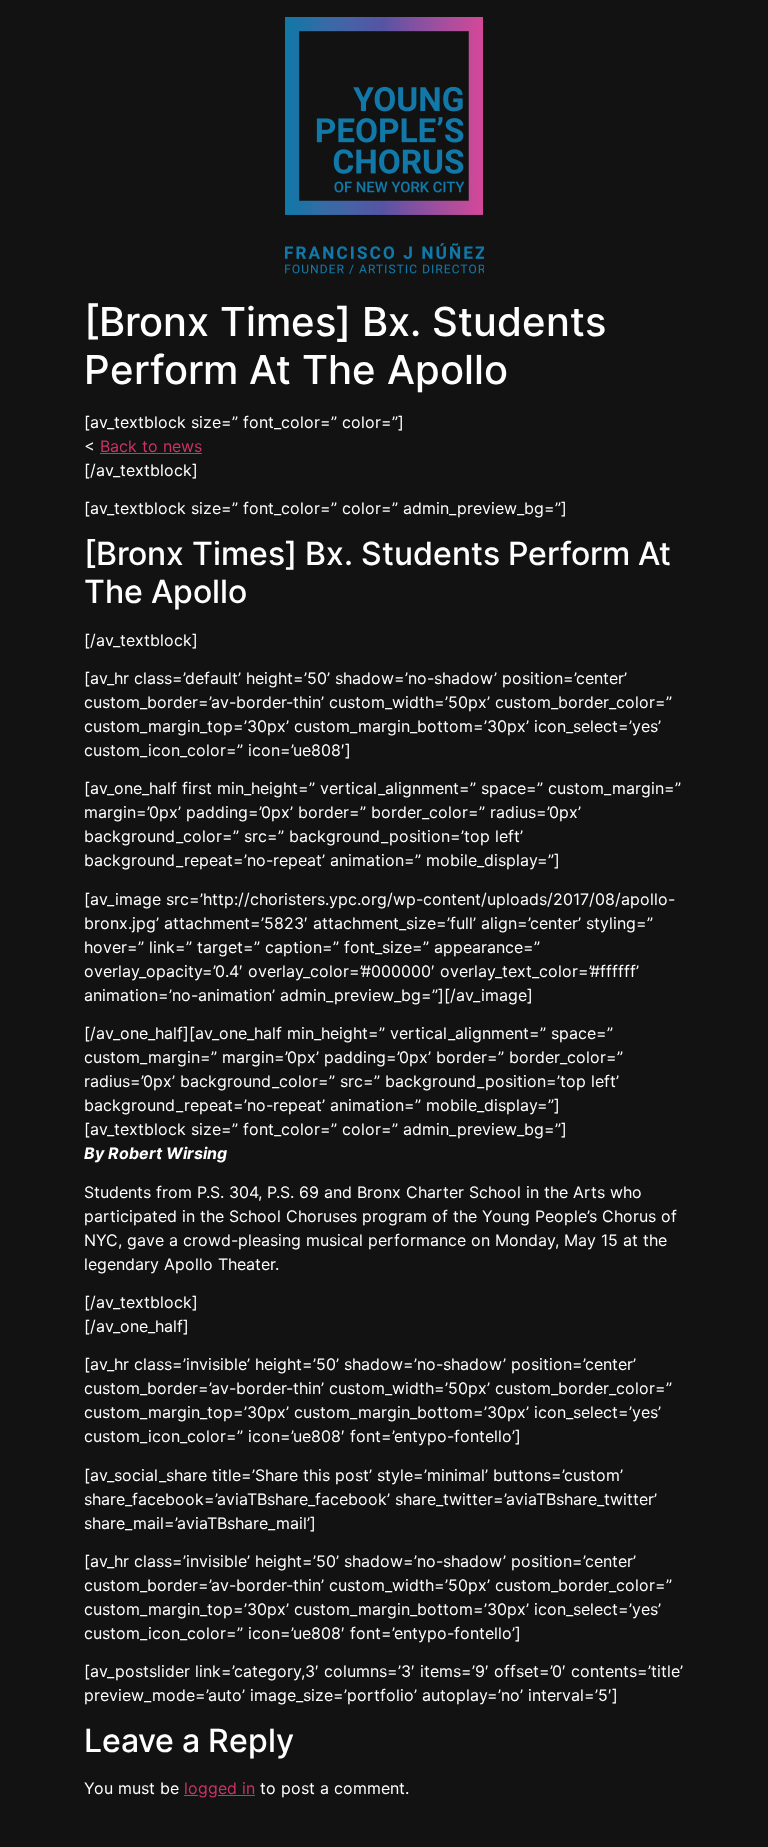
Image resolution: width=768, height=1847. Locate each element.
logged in (219, 1788)
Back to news (151, 446)
